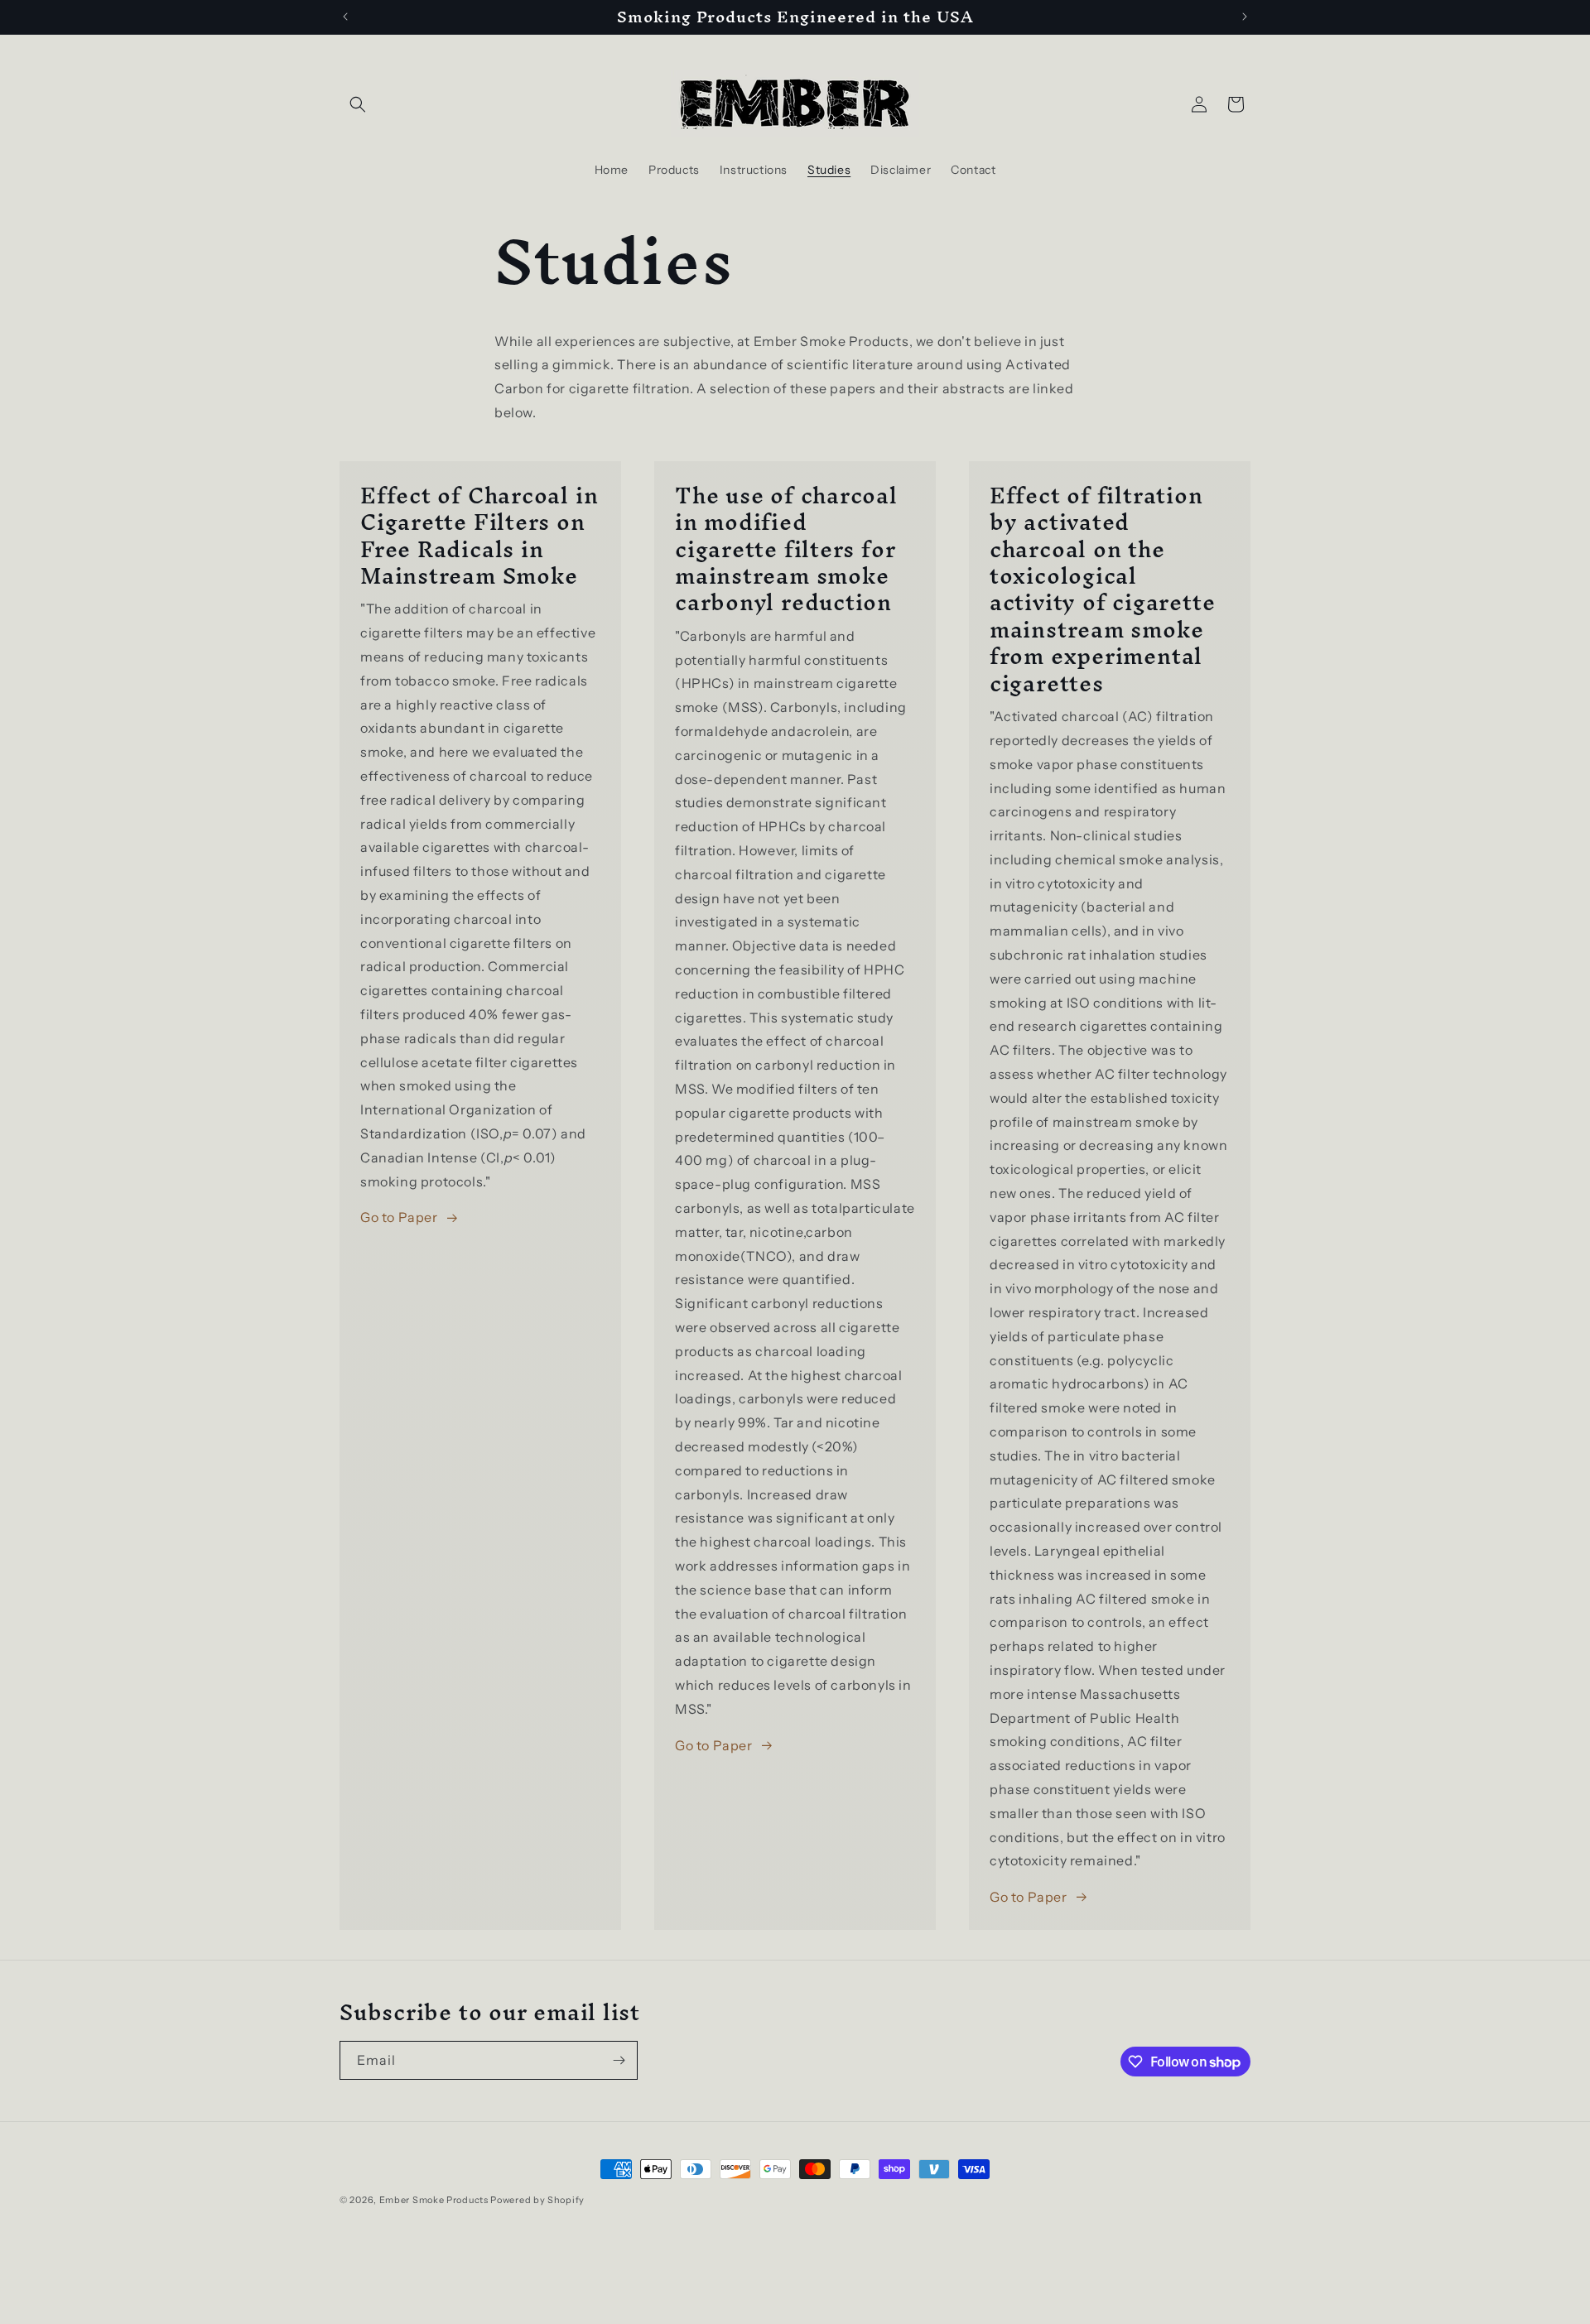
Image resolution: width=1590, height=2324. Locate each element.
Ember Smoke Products (434, 2200)
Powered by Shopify (537, 2200)
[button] (358, 104)
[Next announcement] (1245, 17)
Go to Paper (399, 1217)
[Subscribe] (619, 2060)
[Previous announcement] (345, 17)
